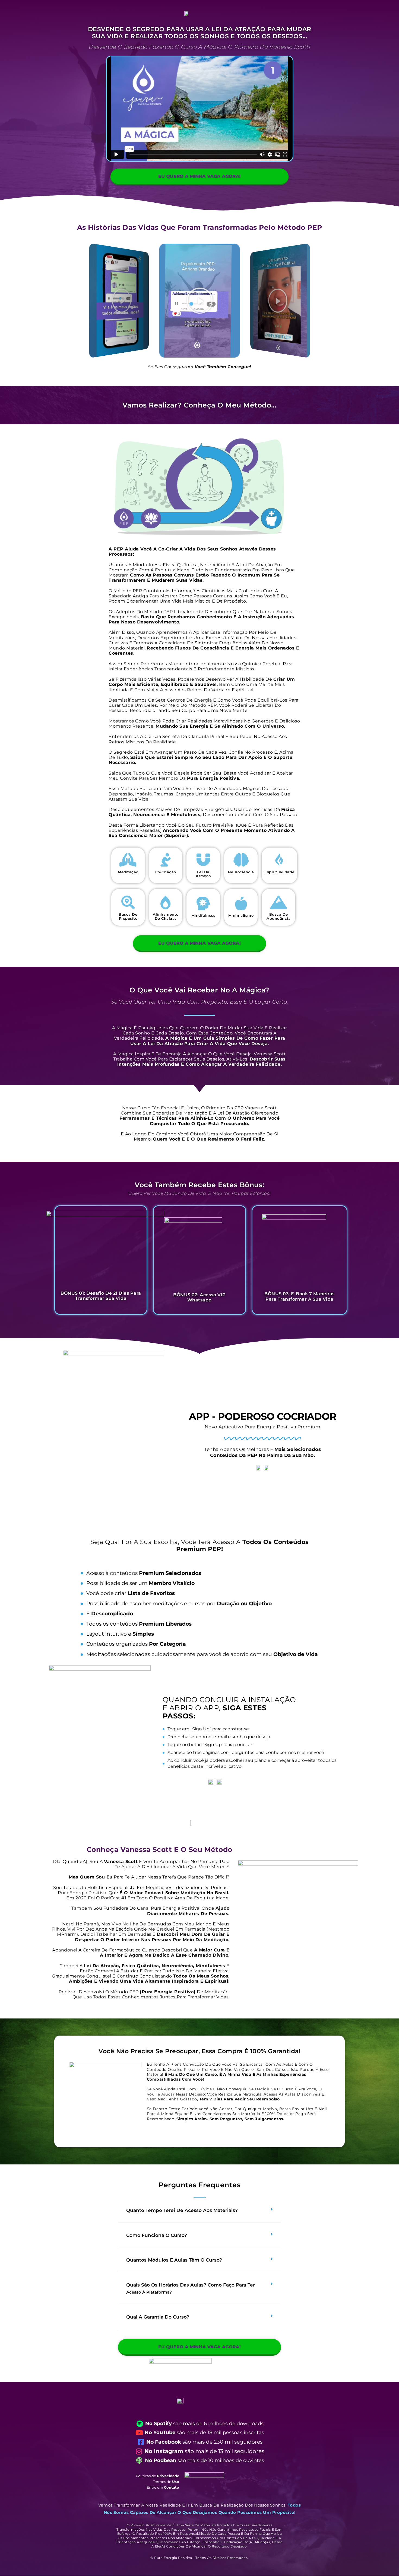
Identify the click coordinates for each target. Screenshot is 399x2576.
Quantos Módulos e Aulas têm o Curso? (174, 2260)
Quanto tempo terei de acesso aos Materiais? (182, 2210)
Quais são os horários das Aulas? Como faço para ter (191, 2289)
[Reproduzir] (119, 301)
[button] (199, 2211)
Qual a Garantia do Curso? (158, 2317)
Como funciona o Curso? (157, 2235)
